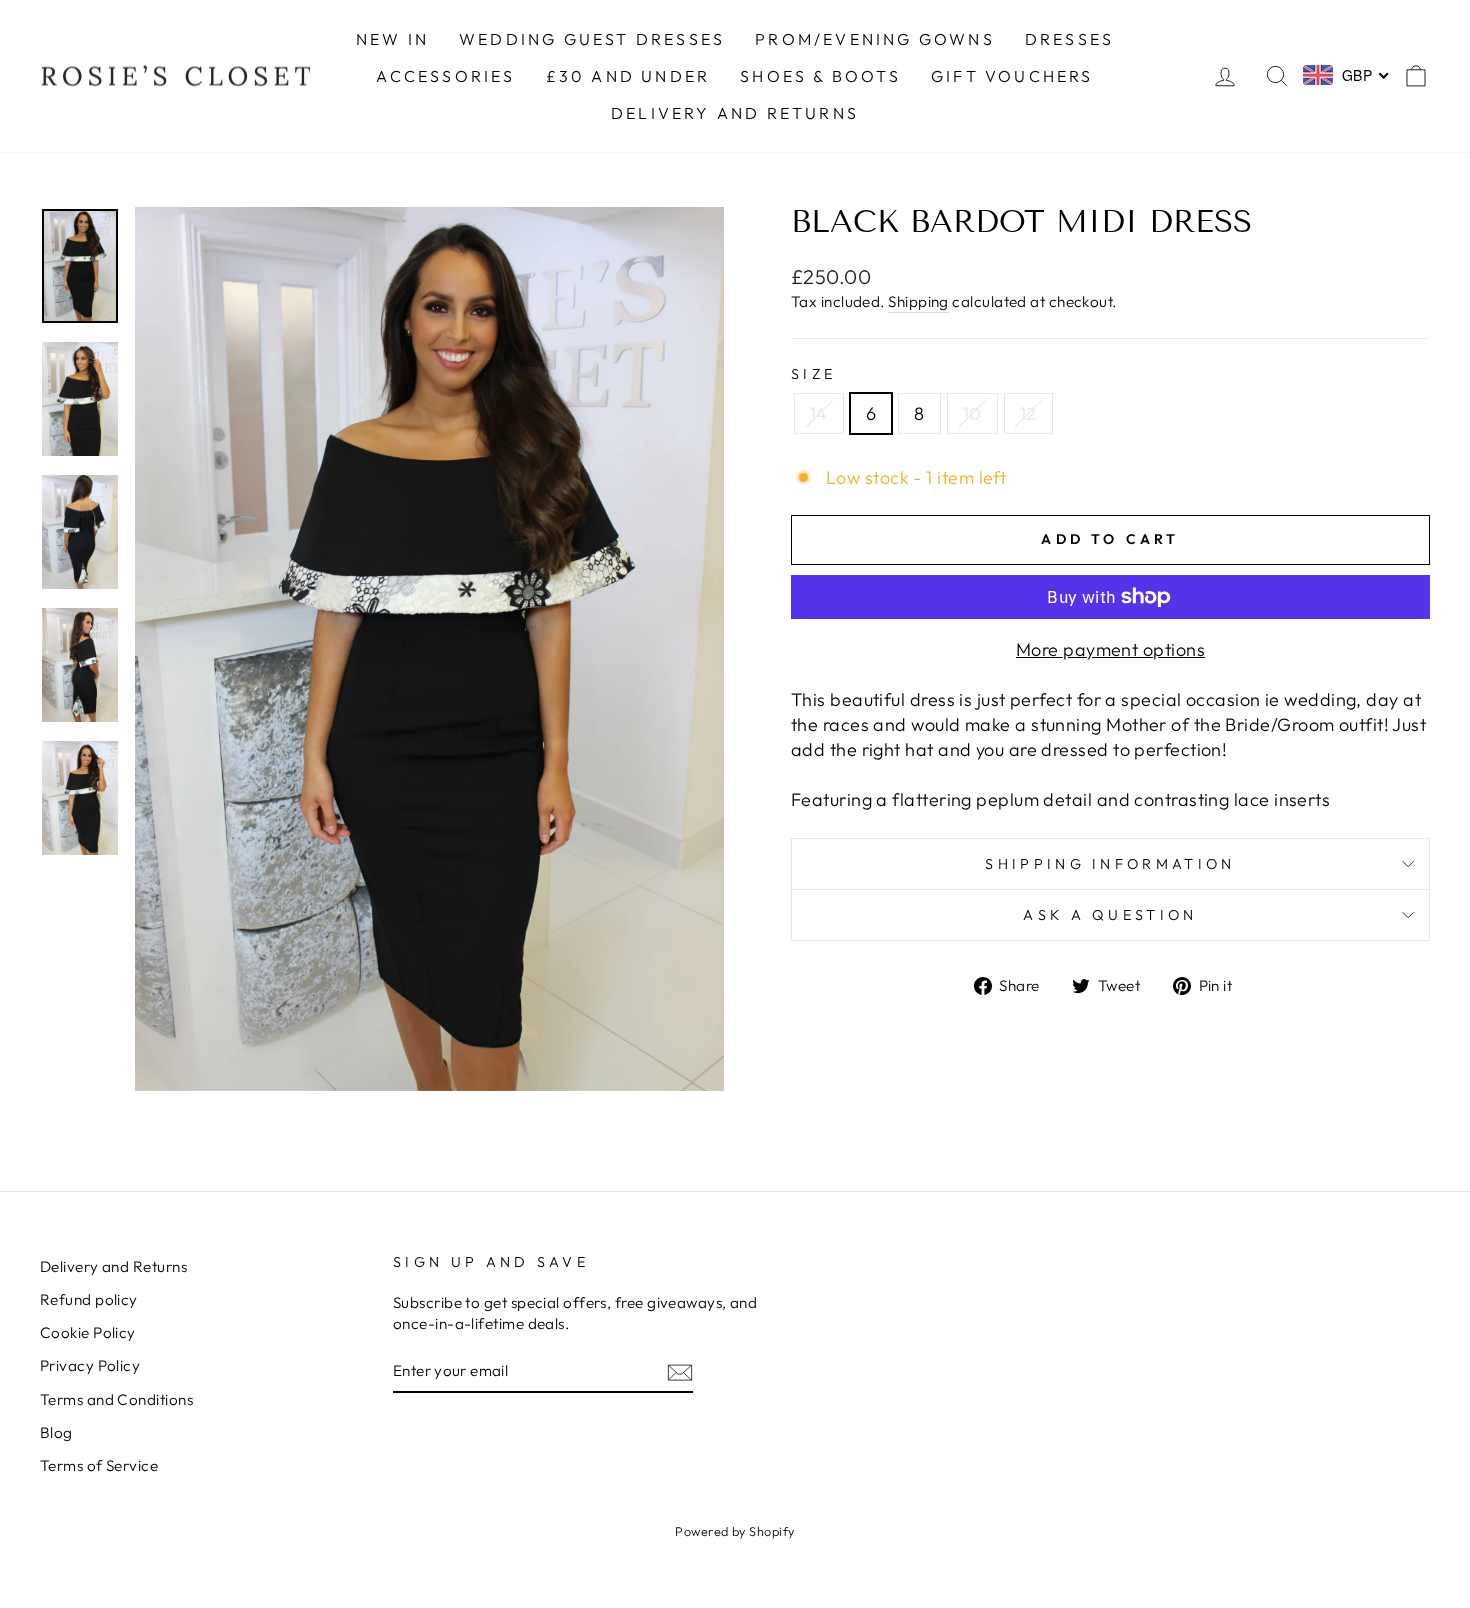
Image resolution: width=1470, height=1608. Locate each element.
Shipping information (1110, 864)
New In (392, 39)
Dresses (1069, 39)
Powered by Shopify (734, 1531)
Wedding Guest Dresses (592, 39)
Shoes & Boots (820, 76)
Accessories (445, 76)
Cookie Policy (88, 1332)
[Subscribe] (680, 1371)
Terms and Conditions (116, 1399)
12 (1028, 413)
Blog (56, 1432)
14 (819, 413)
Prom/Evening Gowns (875, 39)
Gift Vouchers (1012, 76)
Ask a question (1110, 915)
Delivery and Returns (113, 1266)
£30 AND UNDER (628, 76)
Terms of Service (99, 1465)
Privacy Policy (90, 1365)
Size (813, 374)
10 (972, 413)
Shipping (918, 301)
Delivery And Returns (735, 113)
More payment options (1110, 649)
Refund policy (89, 1299)
